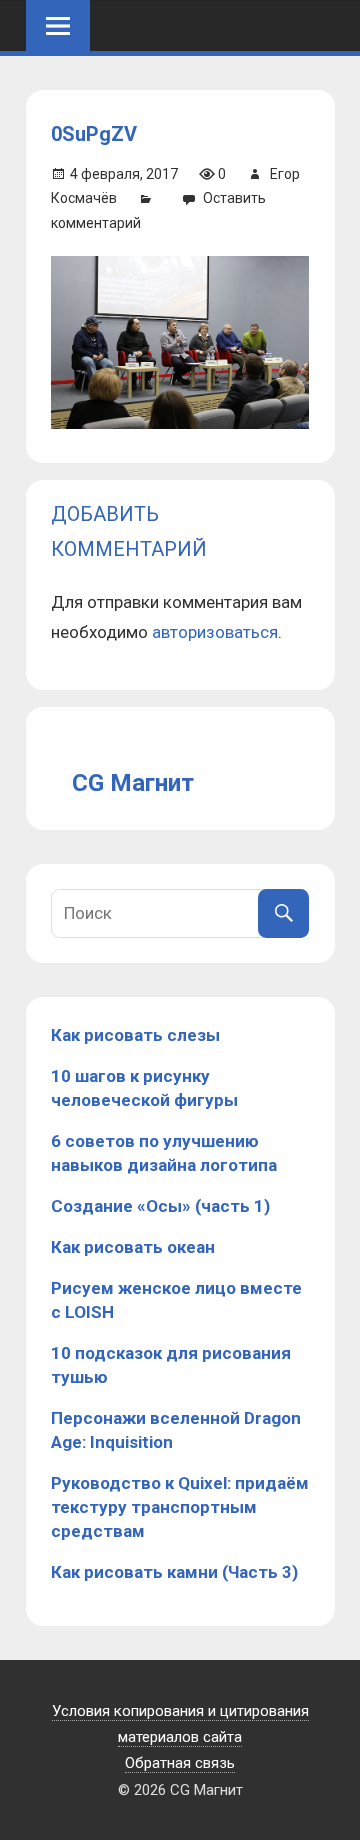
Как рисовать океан (133, 1247)
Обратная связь (180, 1763)
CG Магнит (133, 783)
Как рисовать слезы (135, 1035)
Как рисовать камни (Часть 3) (174, 1572)
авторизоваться (215, 632)
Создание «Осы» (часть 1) (160, 1206)
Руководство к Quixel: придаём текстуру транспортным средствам (180, 1507)
